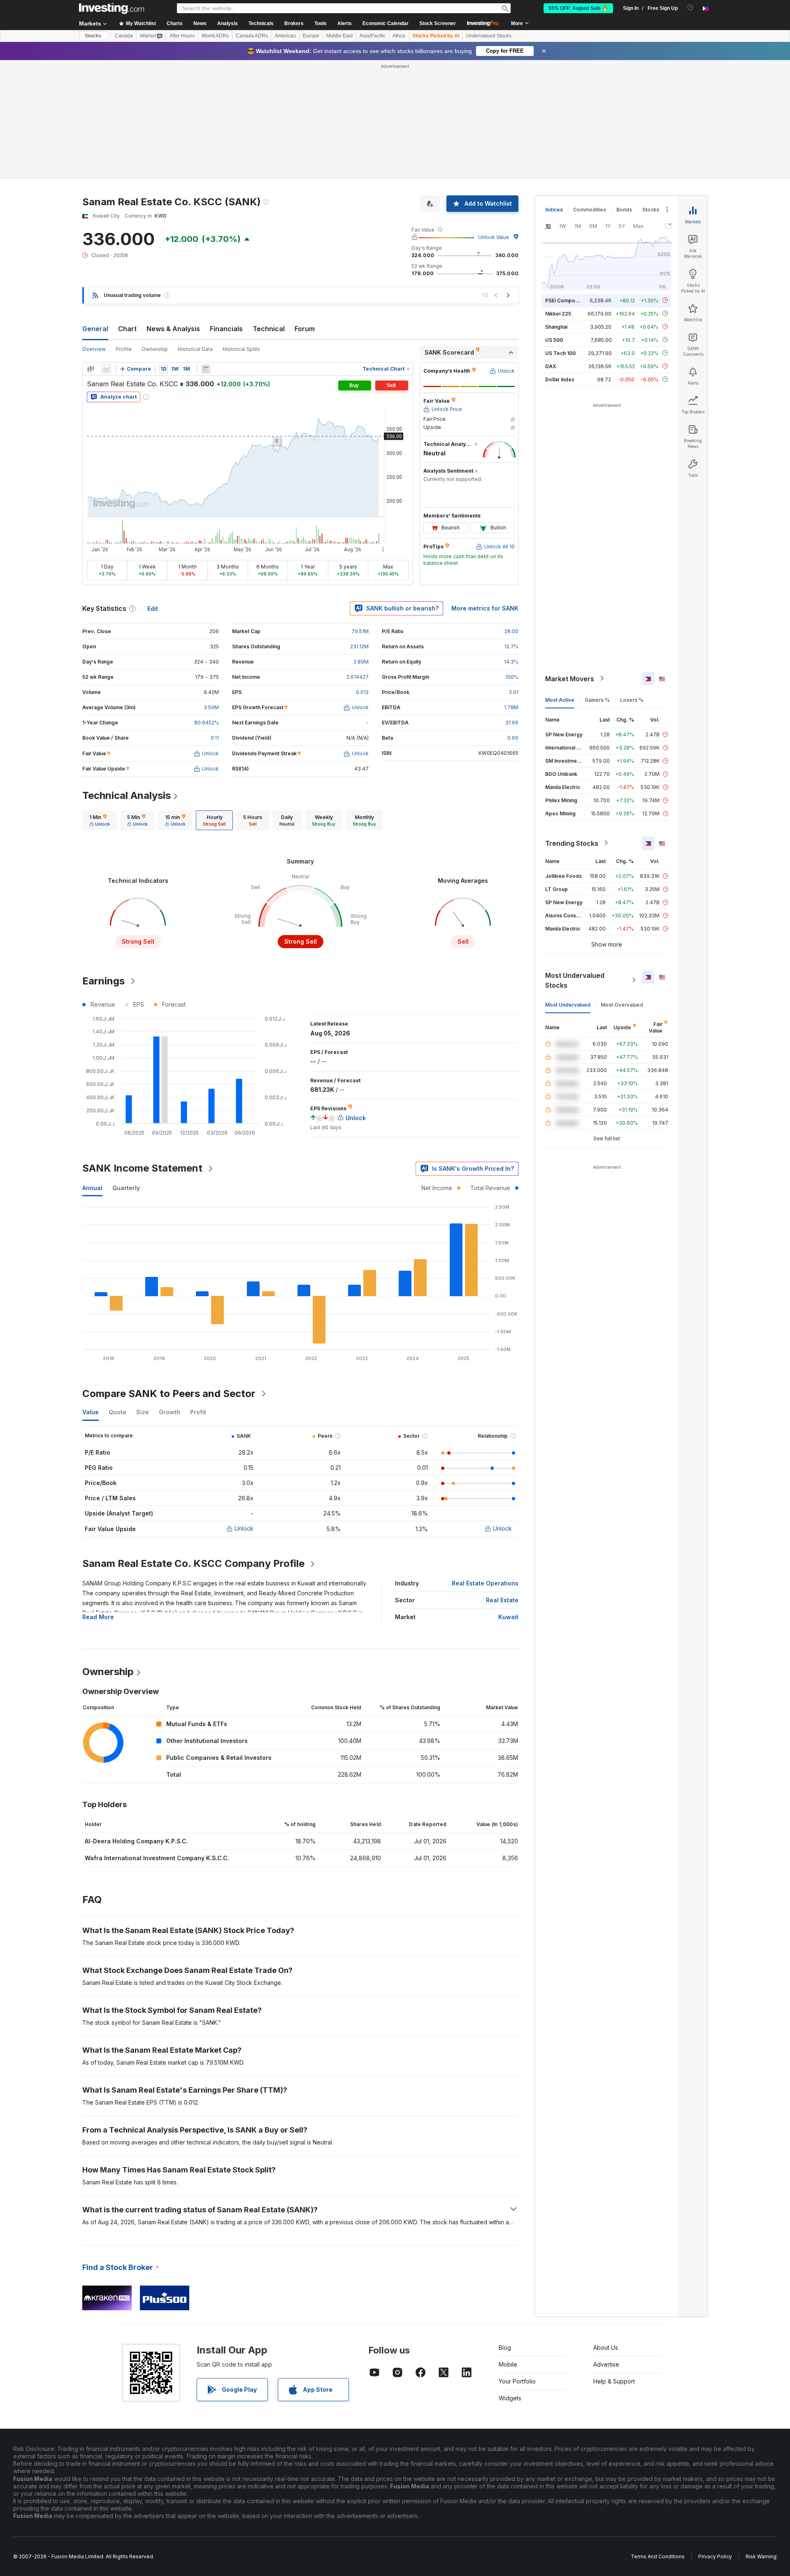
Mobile (508, 2364)
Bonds (624, 210)
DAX (551, 366)
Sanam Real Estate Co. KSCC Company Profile (193, 1563)
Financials (226, 329)
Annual (92, 1188)
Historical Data (195, 349)
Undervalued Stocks (489, 36)
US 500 (554, 340)
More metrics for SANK (485, 608)
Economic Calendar (386, 23)
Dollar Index (560, 379)
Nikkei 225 (558, 313)
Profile (124, 349)
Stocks (93, 36)
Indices (554, 210)
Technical (269, 329)
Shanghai (556, 326)
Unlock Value (494, 237)
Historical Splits (241, 349)
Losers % (632, 700)
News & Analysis (173, 329)
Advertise (606, 2364)
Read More (98, 1617)
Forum (305, 329)
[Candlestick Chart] (91, 369)
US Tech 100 (560, 353)
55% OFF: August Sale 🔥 (578, 8)
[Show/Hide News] (206, 369)
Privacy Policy (715, 2556)
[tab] (100, 820)
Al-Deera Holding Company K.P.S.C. (136, 1841)
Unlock (244, 1528)
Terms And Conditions (658, 2556)
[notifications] (691, 8)
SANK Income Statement (142, 1168)
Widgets (510, 2398)
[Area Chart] (106, 369)
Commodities (590, 210)
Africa (399, 36)
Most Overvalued (622, 1004)
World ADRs (215, 36)
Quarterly (126, 1188)
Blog (505, 2347)
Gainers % (597, 700)
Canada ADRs (252, 36)
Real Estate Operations (485, 1583)
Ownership (155, 349)
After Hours (182, 36)
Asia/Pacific (373, 36)
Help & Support (614, 2381)
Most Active (560, 700)
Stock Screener (438, 23)
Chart (127, 329)
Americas (285, 36)
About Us (606, 2347)
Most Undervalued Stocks (575, 980)
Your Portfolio (517, 2381)
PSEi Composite (565, 300)
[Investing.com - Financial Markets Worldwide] (112, 8)
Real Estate (502, 1600)
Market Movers (570, 678)
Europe (311, 36)
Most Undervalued (568, 1004)
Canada (124, 36)
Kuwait (508, 1617)
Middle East (339, 36)
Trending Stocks (572, 843)
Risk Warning (761, 2556)
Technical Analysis (127, 795)
